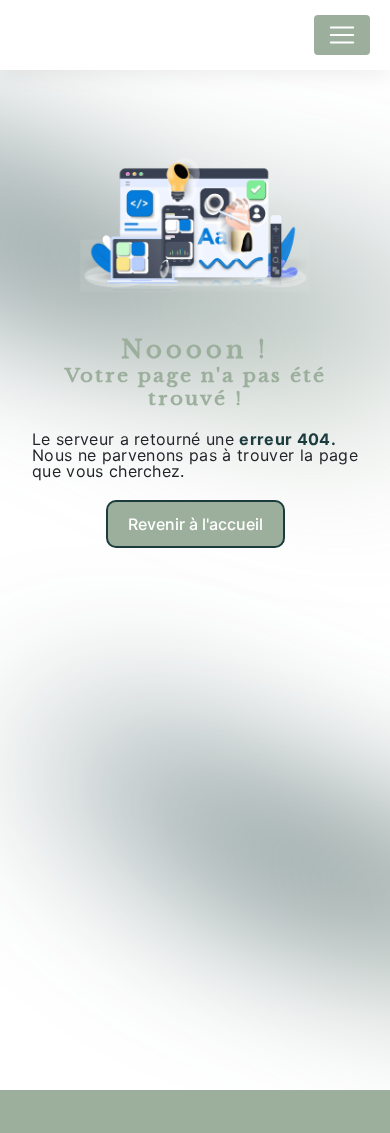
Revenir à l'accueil (195, 524)
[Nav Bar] (342, 35)
